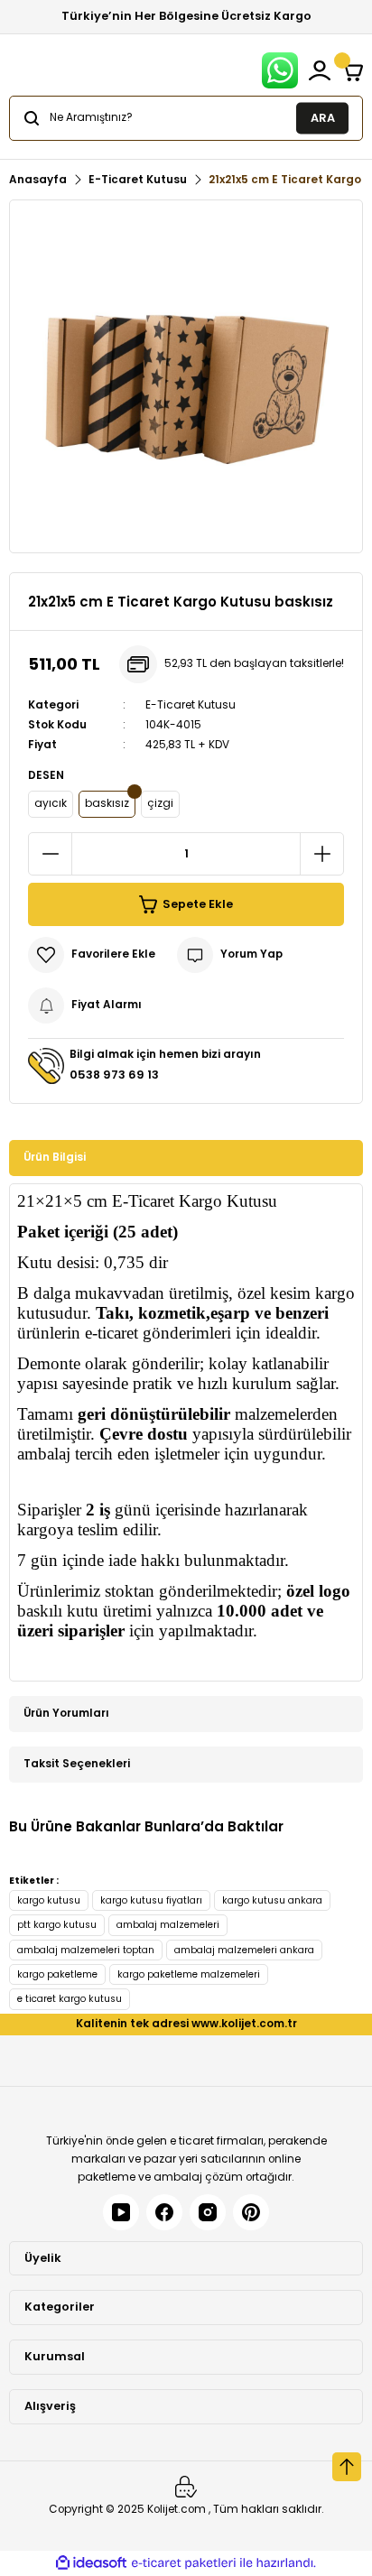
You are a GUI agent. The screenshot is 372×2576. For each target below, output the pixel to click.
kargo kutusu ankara (272, 1900)
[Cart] (352, 70)
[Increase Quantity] (321, 854)
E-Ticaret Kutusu (191, 705)
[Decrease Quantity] (51, 854)
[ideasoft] (91, 2563)
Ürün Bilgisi (55, 1157)
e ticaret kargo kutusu (70, 1999)
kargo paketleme (57, 1974)
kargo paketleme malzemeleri (189, 1974)
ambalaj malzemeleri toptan (86, 1950)
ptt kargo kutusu (57, 1925)
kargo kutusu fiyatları (151, 1900)
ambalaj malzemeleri (168, 1925)
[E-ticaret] (184, 2563)
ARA (323, 117)
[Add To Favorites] (92, 955)
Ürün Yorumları (66, 1713)
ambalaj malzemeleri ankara (244, 1950)
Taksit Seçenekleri (77, 1764)
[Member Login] (320, 70)
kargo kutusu (49, 1900)
